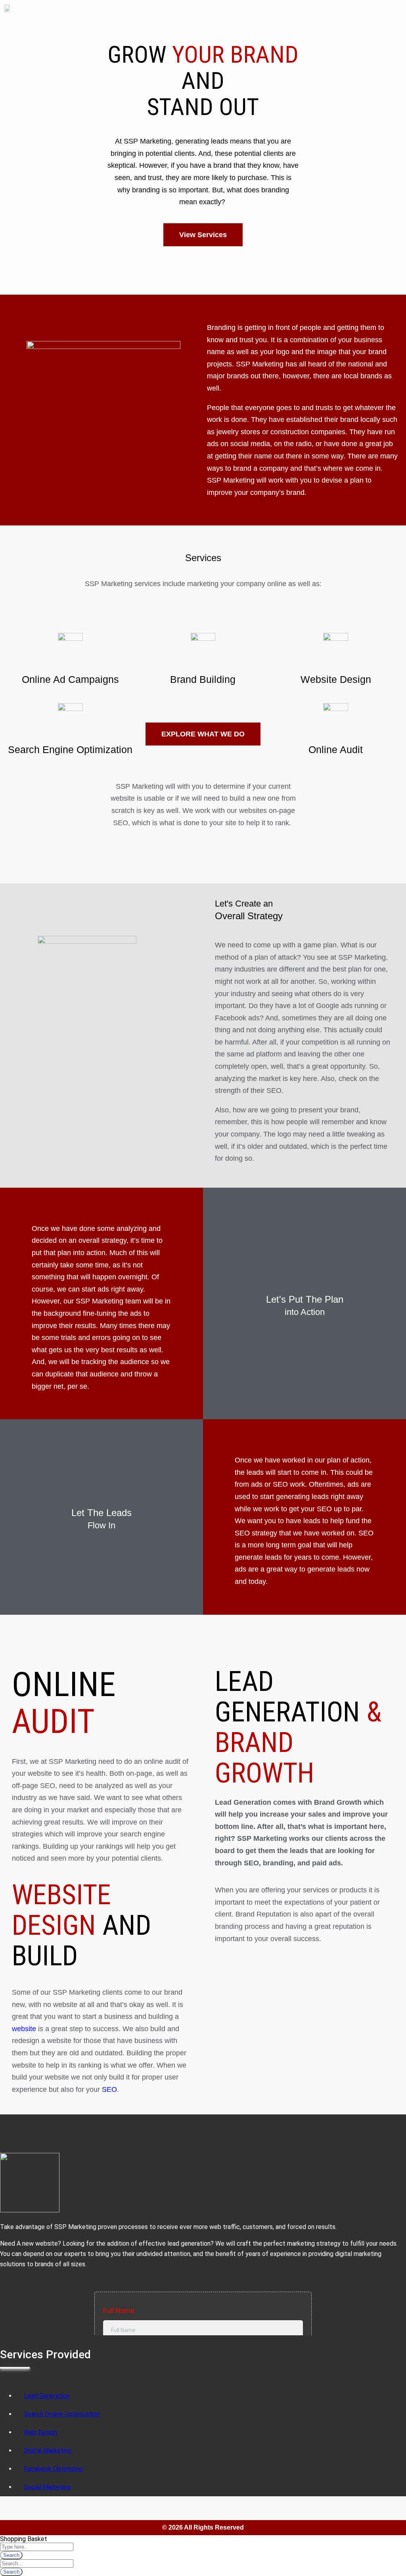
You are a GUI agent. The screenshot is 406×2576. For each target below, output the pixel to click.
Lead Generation (47, 2396)
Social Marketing (47, 2487)
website (24, 2029)
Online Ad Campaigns (70, 679)
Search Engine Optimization (70, 749)
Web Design (40, 2432)
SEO (109, 2089)
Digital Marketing (48, 2450)
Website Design (336, 679)
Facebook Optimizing (53, 2469)
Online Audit (336, 749)
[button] (396, 11)
